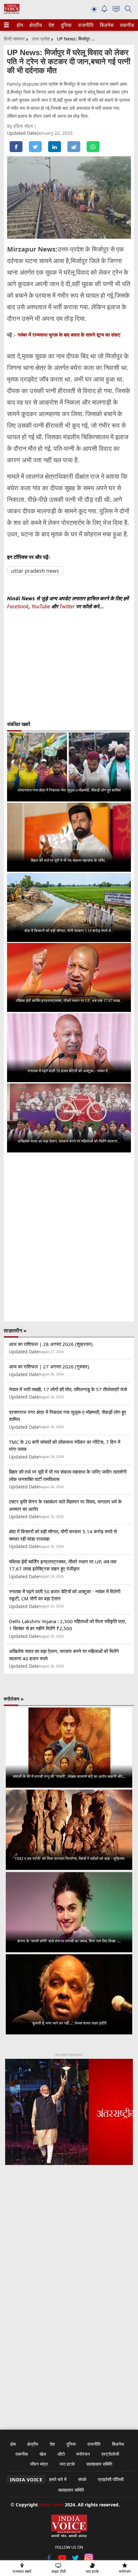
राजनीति (85, 25)
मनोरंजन (83, 2454)
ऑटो (61, 2454)
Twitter (67, 606)
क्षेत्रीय (35, 25)
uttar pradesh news (35, 571)
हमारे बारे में (58, 2479)
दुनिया (65, 25)
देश (51, 25)
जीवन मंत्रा (39, 2464)
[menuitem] (20, 25)
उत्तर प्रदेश (41, 39)
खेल (43, 2454)
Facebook (18, 606)
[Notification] (104, 10)
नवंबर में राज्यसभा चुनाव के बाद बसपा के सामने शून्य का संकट (69, 335)
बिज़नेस (106, 25)
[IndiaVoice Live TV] (116, 10)
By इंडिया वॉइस (21, 126)
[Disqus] (69, 1237)
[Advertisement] (69, 2254)
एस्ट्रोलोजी (110, 2454)
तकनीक (126, 25)
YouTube (41, 606)
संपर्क (82, 2479)
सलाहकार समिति (99, 2464)
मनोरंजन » (14, 1699)
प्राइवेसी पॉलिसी (111, 2479)
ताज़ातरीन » (15, 1331)
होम (20, 25)
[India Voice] (12, 12)
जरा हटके (67, 2464)
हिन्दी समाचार (14, 39)
